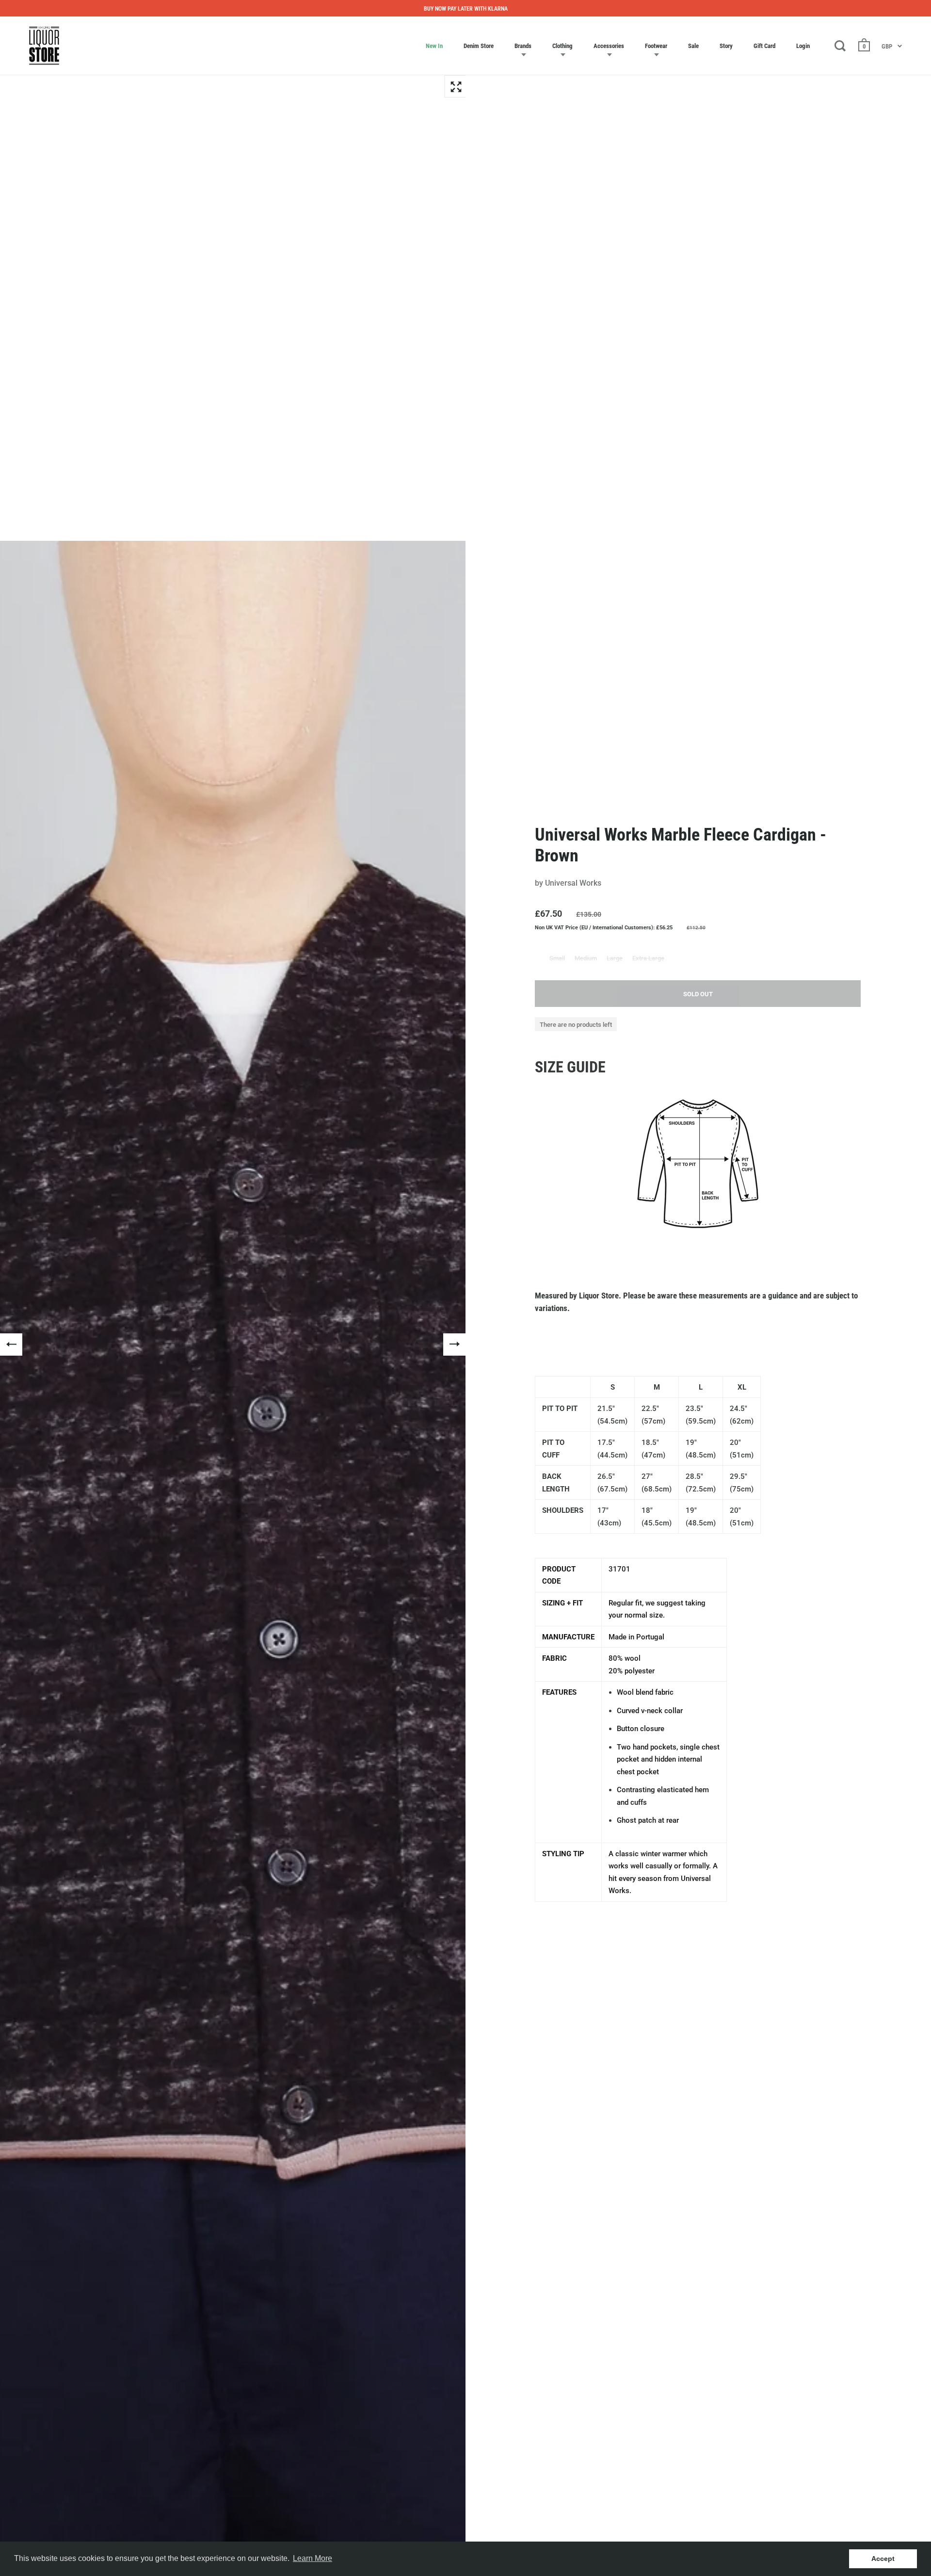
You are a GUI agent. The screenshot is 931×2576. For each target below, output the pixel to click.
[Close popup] (666, 1178)
